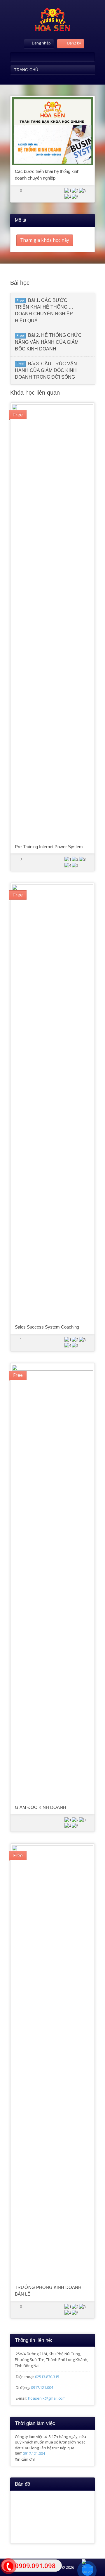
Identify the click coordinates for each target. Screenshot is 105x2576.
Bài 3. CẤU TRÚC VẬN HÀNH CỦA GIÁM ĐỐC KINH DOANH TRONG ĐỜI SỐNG (46, 370)
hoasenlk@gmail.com (47, 2398)
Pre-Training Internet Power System (49, 847)
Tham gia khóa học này (45, 240)
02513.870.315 (47, 2377)
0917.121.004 (42, 2387)
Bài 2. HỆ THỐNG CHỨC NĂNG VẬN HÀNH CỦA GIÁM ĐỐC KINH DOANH (48, 342)
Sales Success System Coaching (47, 1327)
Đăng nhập (41, 43)
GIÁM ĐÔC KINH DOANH (41, 1807)
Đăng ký (74, 43)
